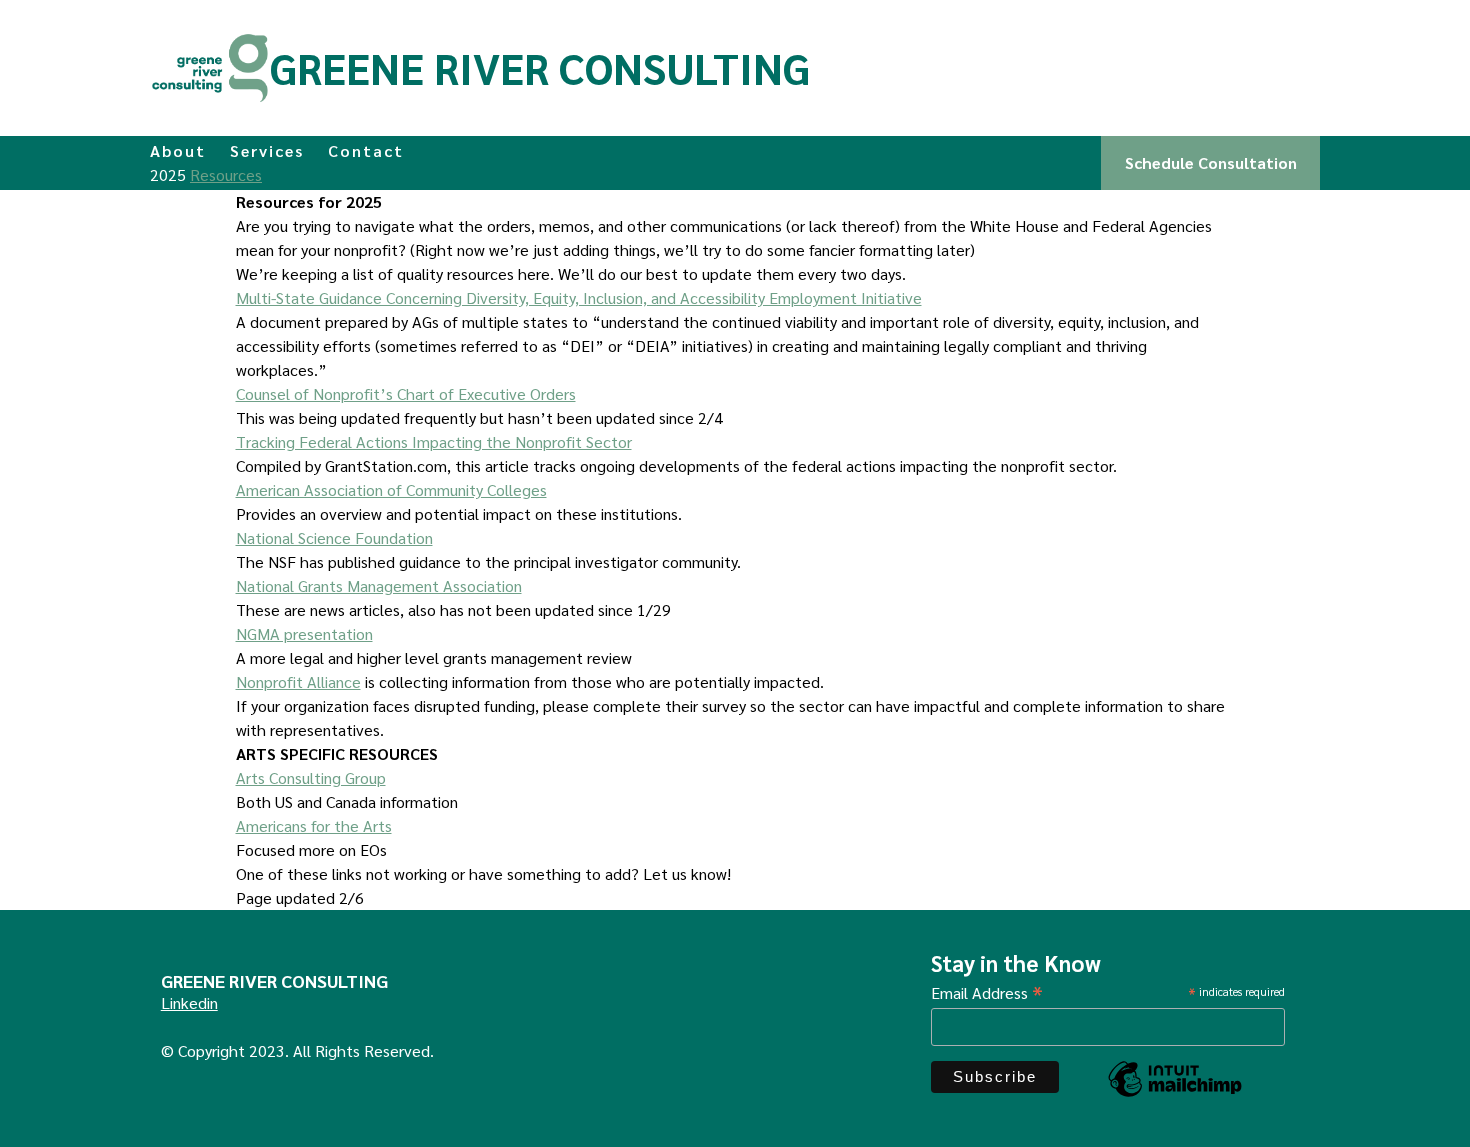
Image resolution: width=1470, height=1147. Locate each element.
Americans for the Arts (314, 825)
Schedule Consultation (1211, 162)
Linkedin (189, 1002)
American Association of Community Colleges (391, 489)
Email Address (987, 991)
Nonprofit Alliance (298, 681)
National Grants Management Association (379, 585)
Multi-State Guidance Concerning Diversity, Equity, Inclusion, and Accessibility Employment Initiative (579, 297)
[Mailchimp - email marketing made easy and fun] (1175, 1094)
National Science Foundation (334, 537)
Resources (226, 174)
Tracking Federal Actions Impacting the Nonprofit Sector (434, 441)
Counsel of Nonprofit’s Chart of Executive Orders (406, 393)
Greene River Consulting (540, 67)
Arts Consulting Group (311, 777)
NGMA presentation (304, 633)
